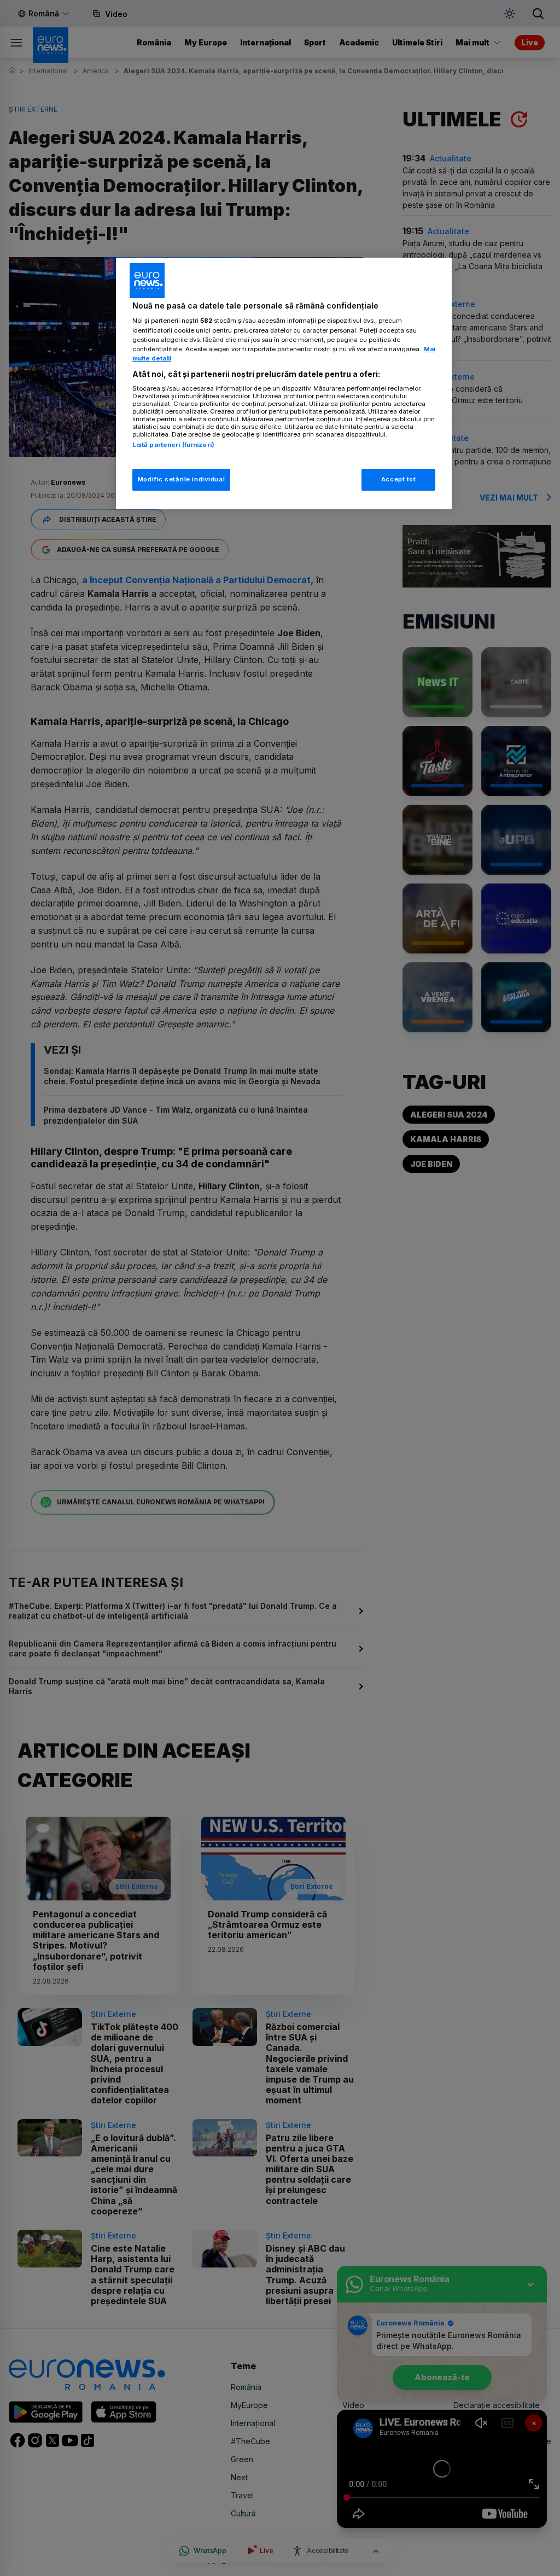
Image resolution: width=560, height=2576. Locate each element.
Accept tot (399, 479)
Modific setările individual (181, 479)
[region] (284, 383)
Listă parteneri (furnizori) (173, 445)
